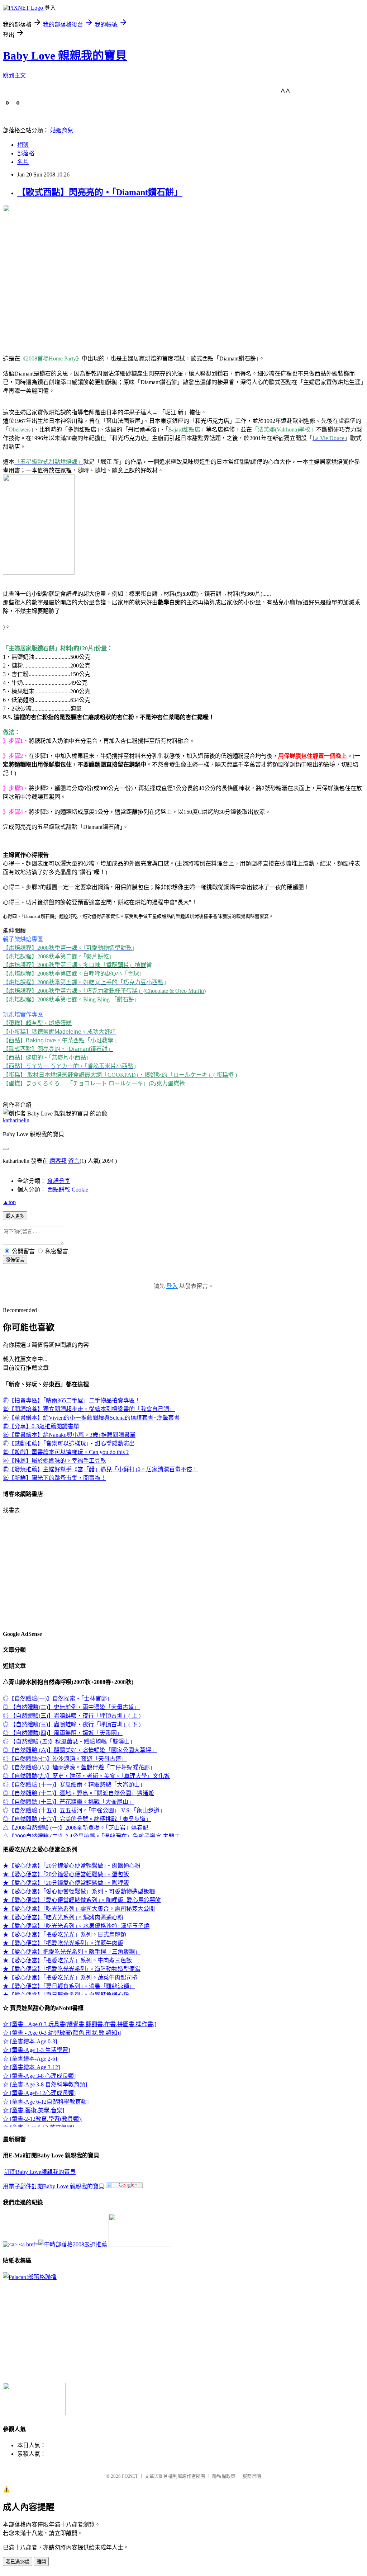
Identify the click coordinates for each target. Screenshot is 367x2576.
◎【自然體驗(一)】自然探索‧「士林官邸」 (58, 1699)
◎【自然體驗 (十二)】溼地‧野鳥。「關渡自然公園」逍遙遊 (78, 1793)
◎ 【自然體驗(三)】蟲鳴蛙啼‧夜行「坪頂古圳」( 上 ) (72, 1716)
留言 (74, 1161)
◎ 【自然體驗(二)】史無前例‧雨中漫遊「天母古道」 (71, 1707)
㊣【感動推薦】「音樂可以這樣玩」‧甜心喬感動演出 (69, 1443)
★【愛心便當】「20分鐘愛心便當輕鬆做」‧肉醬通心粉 (72, 1866)
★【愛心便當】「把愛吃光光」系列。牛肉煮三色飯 (67, 1960)
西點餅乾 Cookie (68, 1190)
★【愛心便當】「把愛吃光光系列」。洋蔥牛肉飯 (63, 1943)
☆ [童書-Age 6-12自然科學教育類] (46, 2102)
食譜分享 (59, 1181)
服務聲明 (252, 2476)
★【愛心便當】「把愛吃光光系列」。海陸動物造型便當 (72, 1969)
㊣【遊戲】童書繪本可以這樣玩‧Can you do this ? (66, 1452)
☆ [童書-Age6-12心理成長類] (39, 2093)
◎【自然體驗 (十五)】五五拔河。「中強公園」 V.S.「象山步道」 (84, 1810)
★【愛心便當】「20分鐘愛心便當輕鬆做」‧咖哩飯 (66, 1883)
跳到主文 (14, 76)
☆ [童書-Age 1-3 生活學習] (36, 2050)
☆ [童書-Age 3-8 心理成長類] (39, 2076)
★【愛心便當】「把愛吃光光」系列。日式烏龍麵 (65, 1935)
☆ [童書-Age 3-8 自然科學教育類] (45, 2084)
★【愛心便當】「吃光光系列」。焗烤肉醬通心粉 (63, 1917)
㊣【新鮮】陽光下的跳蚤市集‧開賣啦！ (54, 1478)
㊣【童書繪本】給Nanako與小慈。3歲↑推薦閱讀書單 (69, 1435)
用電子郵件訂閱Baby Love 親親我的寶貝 (54, 2186)
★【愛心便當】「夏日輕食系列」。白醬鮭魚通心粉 (66, 1995)
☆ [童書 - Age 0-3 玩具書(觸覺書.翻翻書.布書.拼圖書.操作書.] (80, 2024)
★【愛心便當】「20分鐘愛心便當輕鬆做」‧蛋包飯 (66, 1874)
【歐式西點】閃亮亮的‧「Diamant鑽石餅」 (100, 192)
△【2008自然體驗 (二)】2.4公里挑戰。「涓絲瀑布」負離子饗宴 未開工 (91, 1836)
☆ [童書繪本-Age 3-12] (31, 2067)
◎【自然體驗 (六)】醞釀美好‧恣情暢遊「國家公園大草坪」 (80, 1750)
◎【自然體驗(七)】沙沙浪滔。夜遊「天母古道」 (65, 1759)
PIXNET (130, 2476)
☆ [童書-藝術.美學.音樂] (34, 2110)
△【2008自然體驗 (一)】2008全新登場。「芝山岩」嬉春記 (76, 1828)
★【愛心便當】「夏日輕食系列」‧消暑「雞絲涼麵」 (69, 1986)
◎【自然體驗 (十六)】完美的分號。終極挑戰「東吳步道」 (77, 1819)
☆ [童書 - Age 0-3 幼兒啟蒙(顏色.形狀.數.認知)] (62, 2033)
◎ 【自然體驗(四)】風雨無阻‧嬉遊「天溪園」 (63, 1733)
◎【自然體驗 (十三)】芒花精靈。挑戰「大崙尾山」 (68, 1802)
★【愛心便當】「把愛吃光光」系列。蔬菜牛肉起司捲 (70, 1978)
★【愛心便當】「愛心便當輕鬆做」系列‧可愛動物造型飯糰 (79, 1891)
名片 (23, 162)
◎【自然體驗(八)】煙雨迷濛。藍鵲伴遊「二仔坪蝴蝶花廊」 (79, 1767)
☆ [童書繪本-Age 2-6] (30, 2059)
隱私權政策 (224, 2476)
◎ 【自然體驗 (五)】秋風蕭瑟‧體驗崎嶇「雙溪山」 (69, 1742)
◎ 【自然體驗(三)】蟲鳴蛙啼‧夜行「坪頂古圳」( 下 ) (72, 1724)
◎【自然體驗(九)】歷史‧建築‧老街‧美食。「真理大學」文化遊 (86, 1776)
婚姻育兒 (62, 130)
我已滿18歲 (18, 2562)
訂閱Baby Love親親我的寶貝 (40, 2172)
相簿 (23, 145)
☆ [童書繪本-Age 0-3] (30, 2041)
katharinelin (16, 1120)
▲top (9, 1202)
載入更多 (15, 1216)
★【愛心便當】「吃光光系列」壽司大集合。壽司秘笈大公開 (79, 1909)
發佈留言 (15, 1260)
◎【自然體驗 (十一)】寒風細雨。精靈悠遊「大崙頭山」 (74, 1785)
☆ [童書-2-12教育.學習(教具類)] (43, 2119)
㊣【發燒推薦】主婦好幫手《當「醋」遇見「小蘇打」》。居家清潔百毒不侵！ (100, 1469)
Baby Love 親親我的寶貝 (65, 56)
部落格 (26, 153)
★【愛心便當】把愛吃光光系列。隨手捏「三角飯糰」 (72, 1952)
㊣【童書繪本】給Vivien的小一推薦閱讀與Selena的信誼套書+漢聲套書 (91, 1418)
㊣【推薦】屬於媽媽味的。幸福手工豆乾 (54, 1461)
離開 (41, 2562)
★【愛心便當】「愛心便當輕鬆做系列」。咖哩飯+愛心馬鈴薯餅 (82, 1900)
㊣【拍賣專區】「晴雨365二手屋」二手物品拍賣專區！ (72, 1400)
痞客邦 (58, 1161)
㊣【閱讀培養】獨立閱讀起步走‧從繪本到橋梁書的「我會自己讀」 (89, 1409)
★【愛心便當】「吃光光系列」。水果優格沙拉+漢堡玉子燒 (76, 1926)
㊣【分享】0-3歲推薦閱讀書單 (41, 1426)
